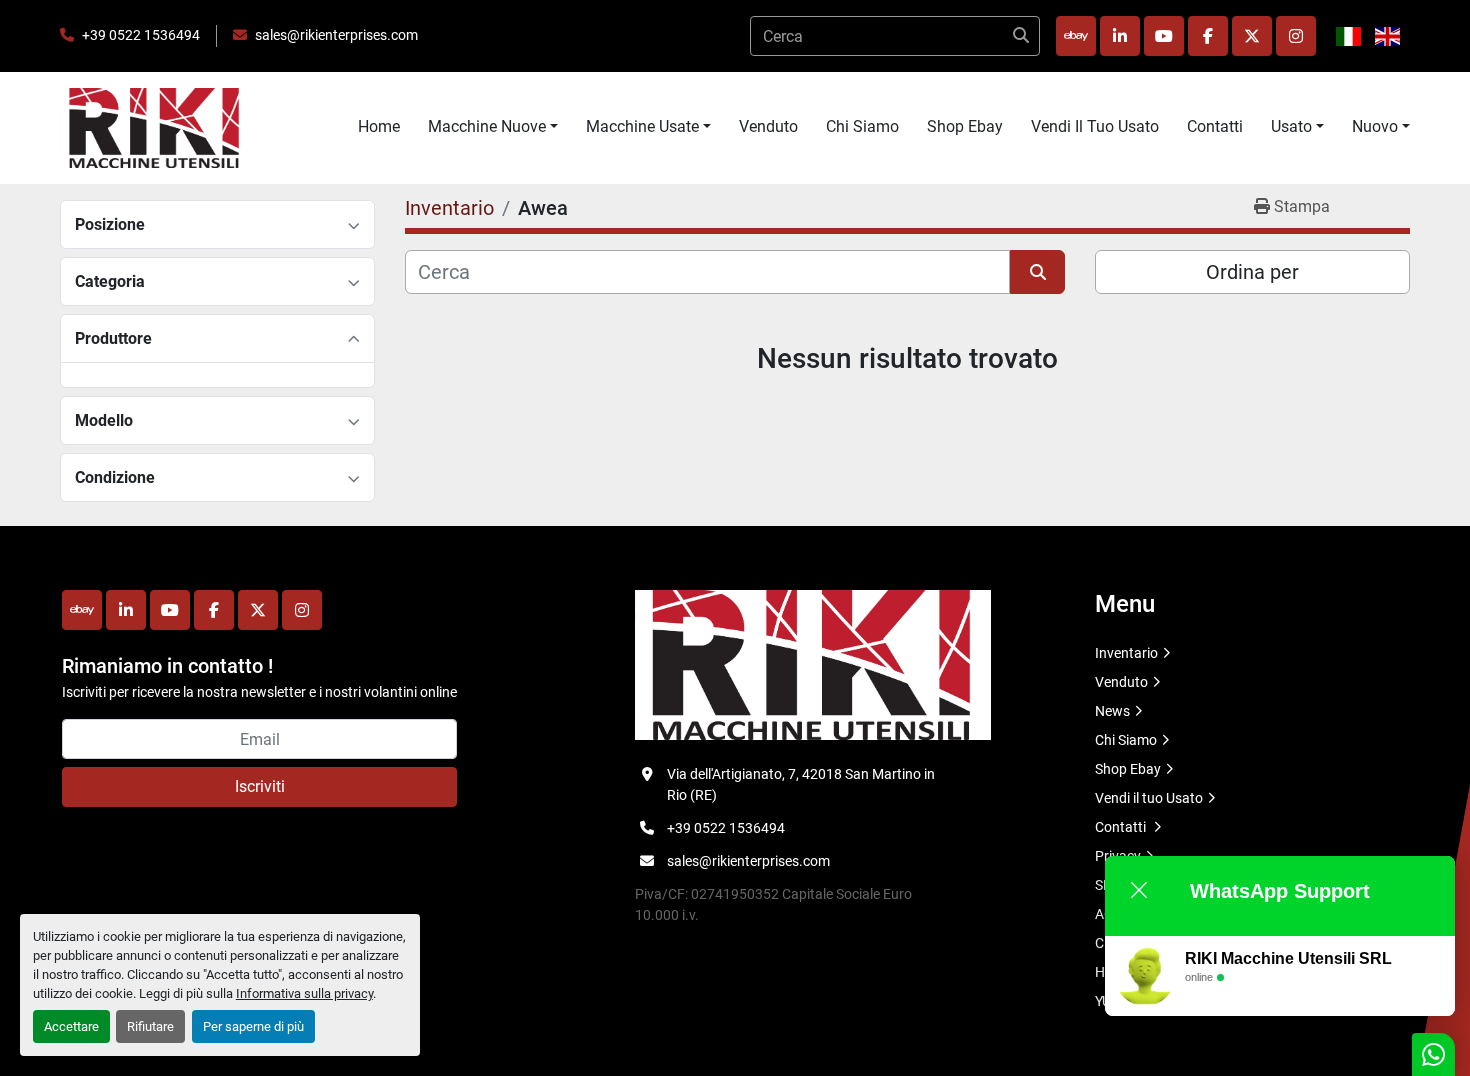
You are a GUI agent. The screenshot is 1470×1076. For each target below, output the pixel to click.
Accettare (71, 1026)
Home (379, 126)
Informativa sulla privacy (304, 993)
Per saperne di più (253, 1026)
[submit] (1020, 36)
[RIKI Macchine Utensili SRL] (813, 664)
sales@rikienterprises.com (336, 35)
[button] (493, 127)
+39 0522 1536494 (141, 35)
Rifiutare (150, 1026)
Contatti (1215, 126)
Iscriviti (260, 786)
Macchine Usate (642, 126)
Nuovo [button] (1375, 126)
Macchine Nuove (487, 126)
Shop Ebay (965, 126)
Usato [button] (1291, 126)
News (1112, 711)
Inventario (1126, 653)
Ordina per (1252, 272)
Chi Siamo (862, 126)
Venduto (768, 126)
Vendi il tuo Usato (1095, 126)
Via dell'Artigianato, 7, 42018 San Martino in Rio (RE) (801, 784)
